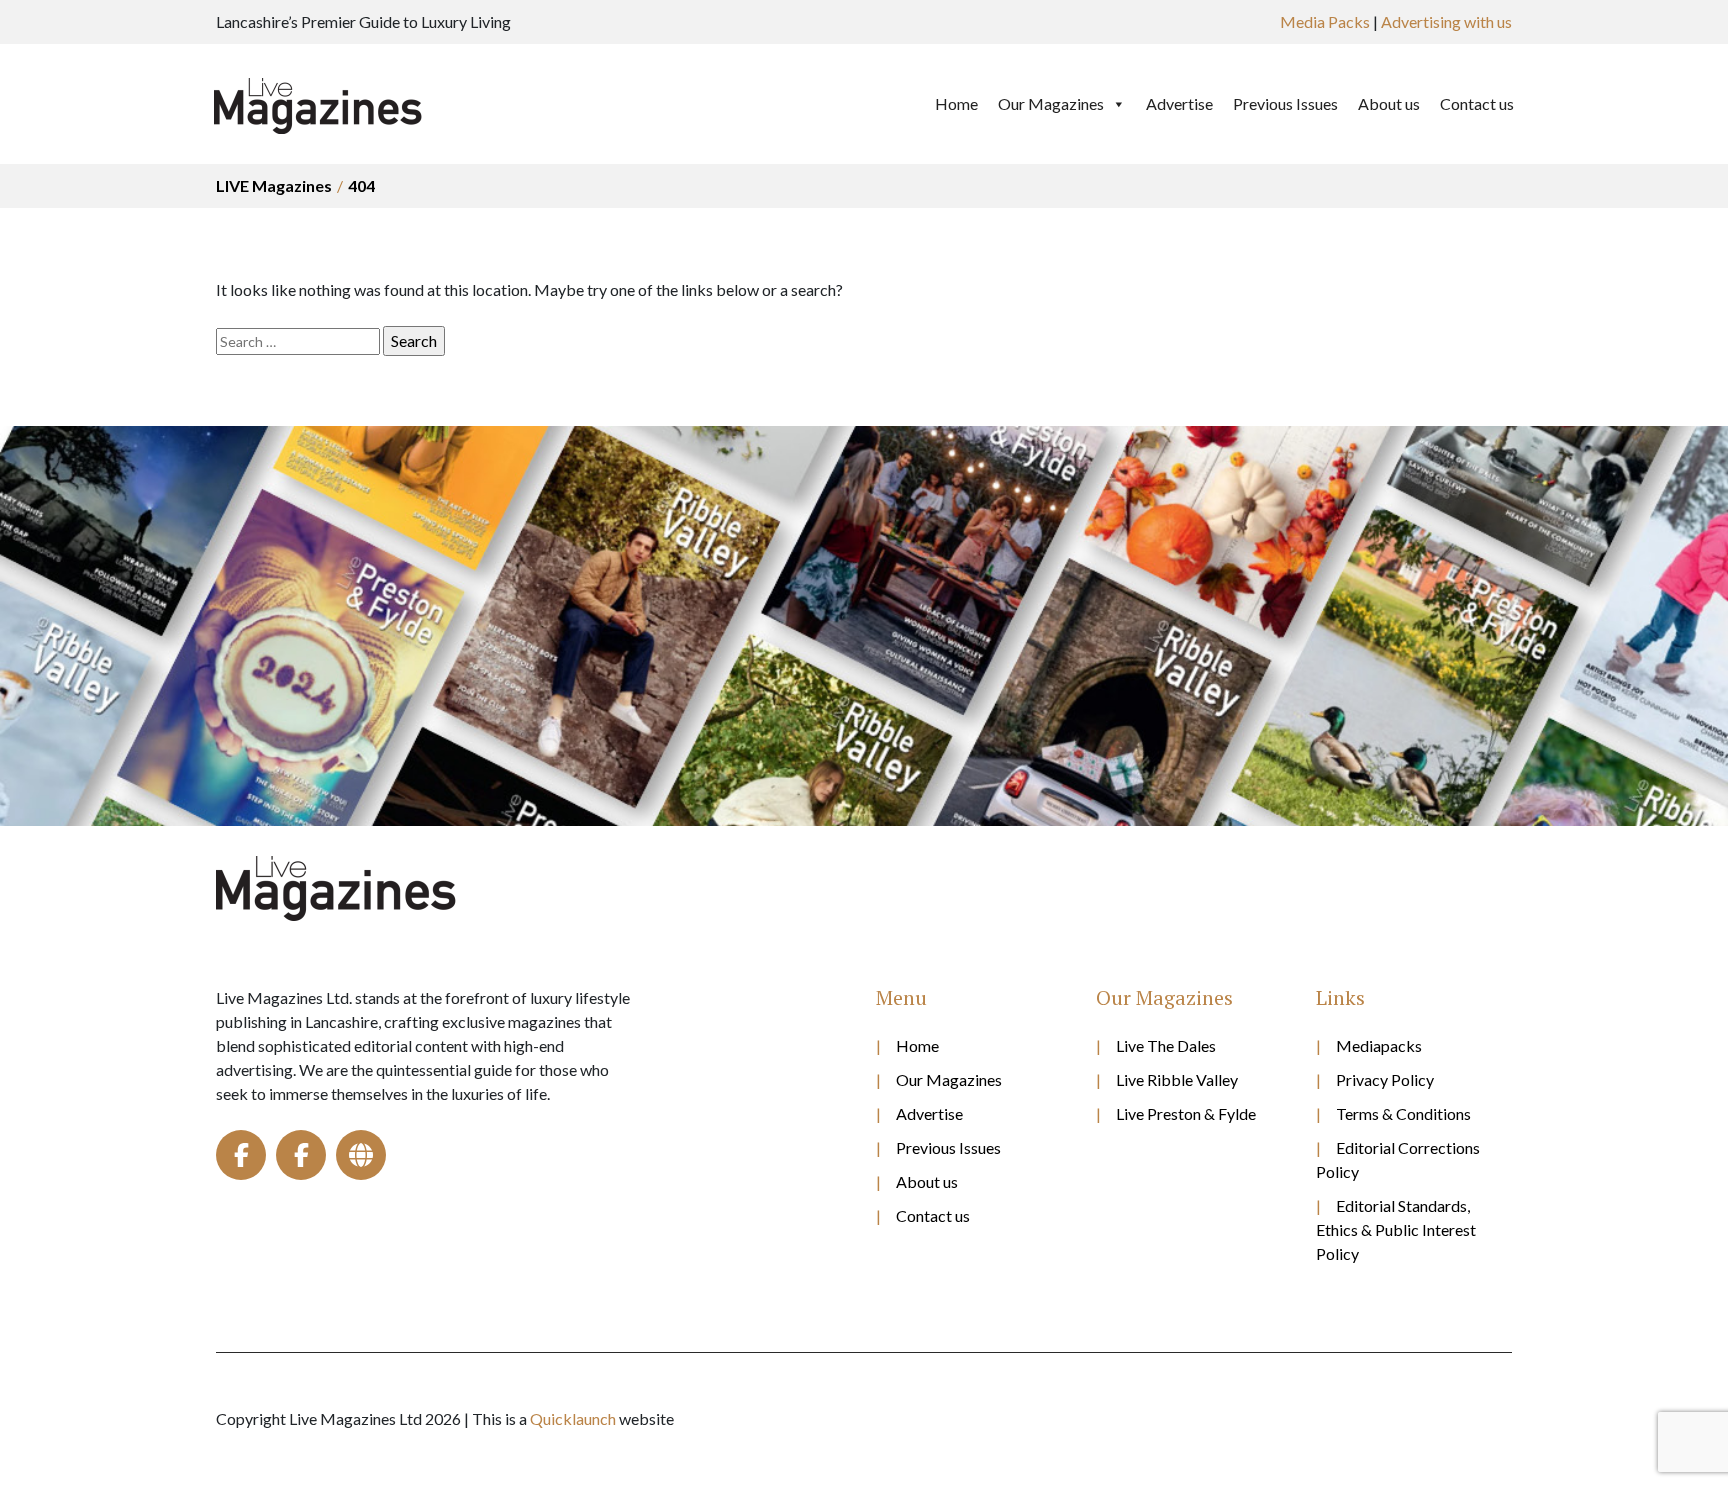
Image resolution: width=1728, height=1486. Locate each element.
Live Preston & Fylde (1186, 1113)
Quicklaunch (573, 1418)
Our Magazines (1051, 103)
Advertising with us (1446, 21)
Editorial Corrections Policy (1398, 1159)
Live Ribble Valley (1177, 1079)
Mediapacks (1379, 1045)
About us (1389, 103)
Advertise (1179, 103)
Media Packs (1325, 21)
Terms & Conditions (1403, 1113)
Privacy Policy (1385, 1079)
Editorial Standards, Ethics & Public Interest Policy (1396, 1229)
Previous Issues (1285, 103)
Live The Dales (1166, 1045)
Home (956, 103)
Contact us (1477, 103)
